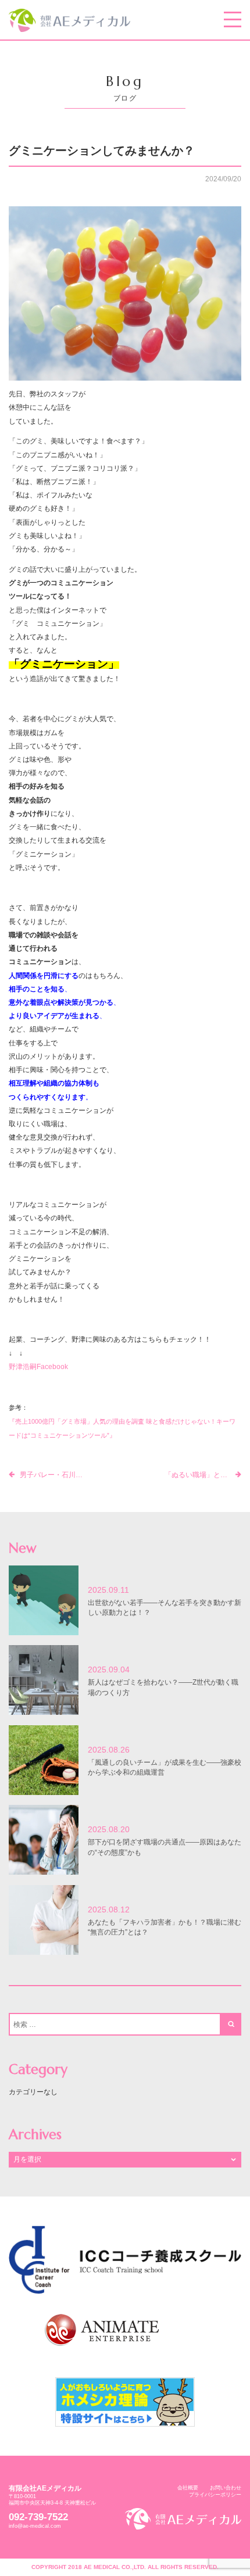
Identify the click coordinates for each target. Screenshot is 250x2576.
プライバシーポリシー (215, 2495)
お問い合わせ (226, 2488)
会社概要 (188, 2488)
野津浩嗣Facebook (38, 1366)
